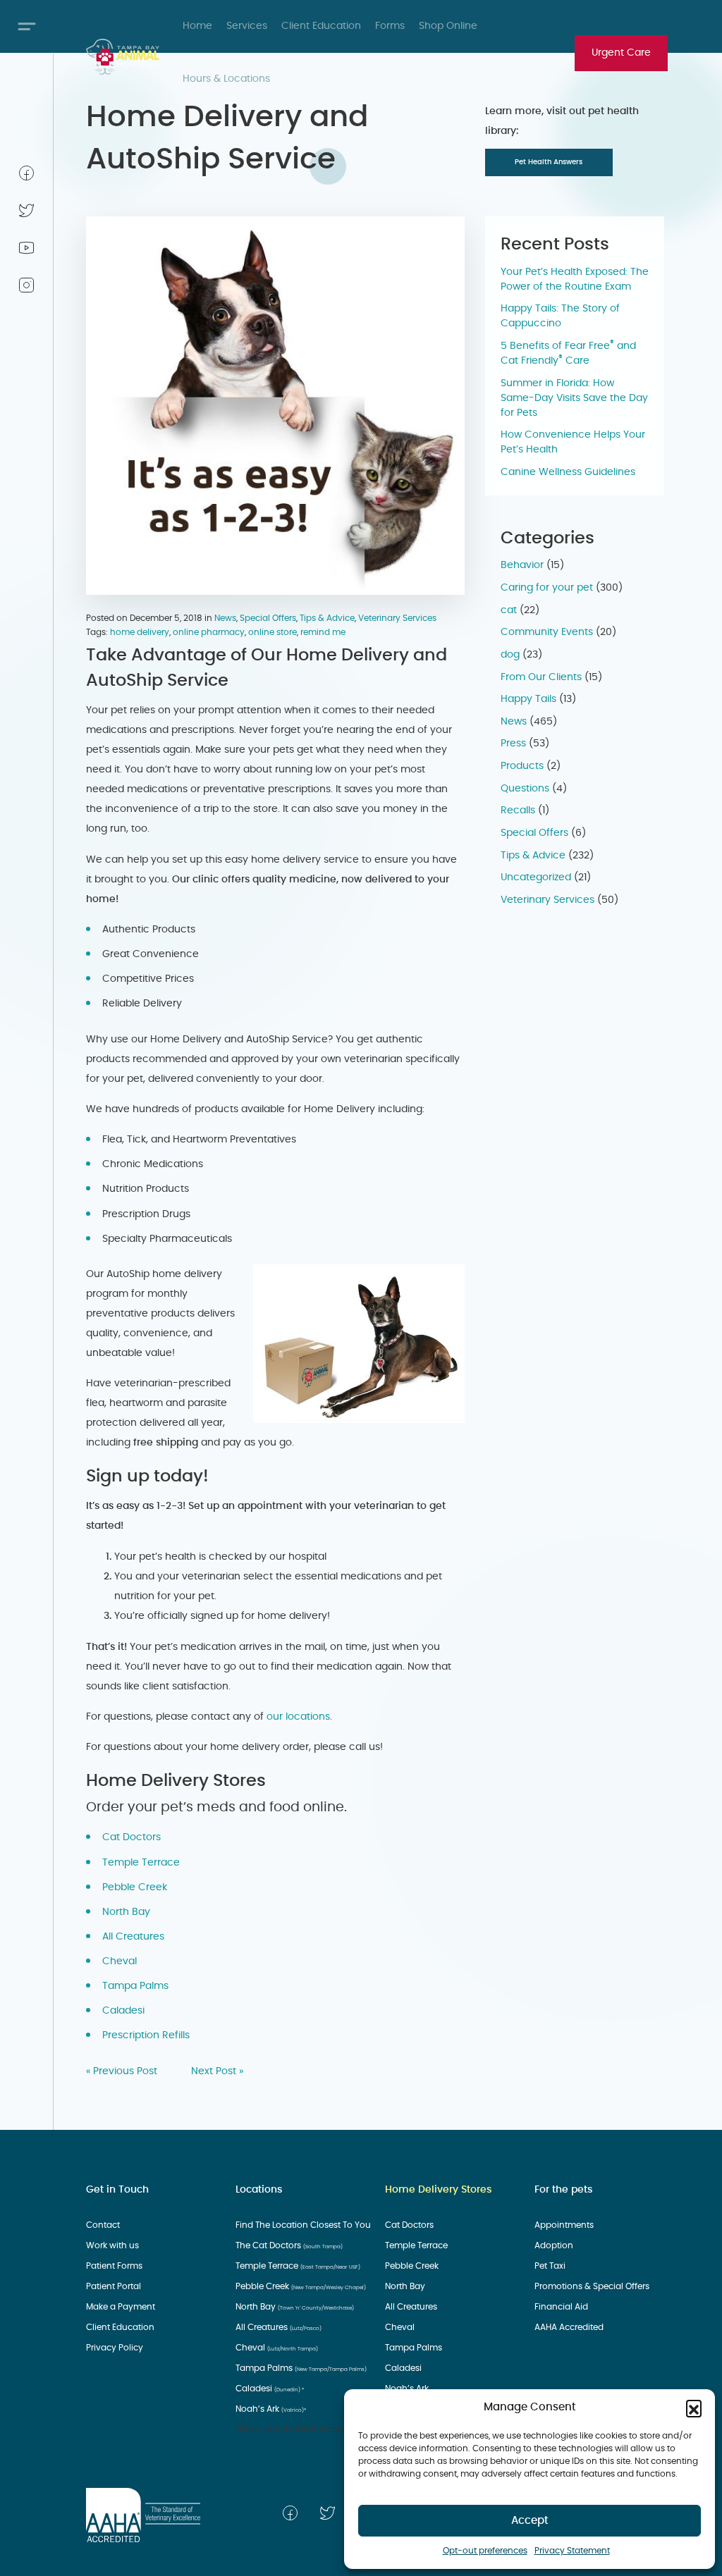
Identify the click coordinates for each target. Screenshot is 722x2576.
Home (197, 26)
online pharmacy (209, 632)
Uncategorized (536, 877)
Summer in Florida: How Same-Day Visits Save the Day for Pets (574, 398)
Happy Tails (528, 699)
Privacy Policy (116, 2348)
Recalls (518, 811)
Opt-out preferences (485, 2551)
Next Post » (217, 2071)
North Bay (126, 1912)
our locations (298, 1717)
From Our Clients (541, 677)
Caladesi (125, 2011)
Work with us (114, 2245)
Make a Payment (122, 2307)
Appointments (565, 2225)
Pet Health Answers (549, 162)
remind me (323, 632)
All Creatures (135, 1937)
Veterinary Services (397, 618)
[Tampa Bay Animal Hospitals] (123, 57)
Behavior (522, 565)
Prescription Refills (147, 2035)
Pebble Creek (136, 1887)
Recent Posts (555, 245)
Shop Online (448, 26)
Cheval (121, 1961)
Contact (104, 2225)
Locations (259, 2190)
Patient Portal (115, 2286)
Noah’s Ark (271, 2409)
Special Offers (268, 618)
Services (247, 26)
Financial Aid (562, 2307)
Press (513, 744)
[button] (694, 2408)
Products (522, 766)
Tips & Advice (327, 618)
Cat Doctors (133, 1837)
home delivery (140, 632)
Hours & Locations (226, 79)
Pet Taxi (551, 2266)
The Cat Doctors (289, 2245)
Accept (530, 2521)
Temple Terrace (142, 1863)
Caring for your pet (547, 588)
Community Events (547, 632)
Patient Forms (115, 2266)
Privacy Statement (572, 2551)
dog (510, 655)
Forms (390, 26)
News (225, 618)
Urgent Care (621, 53)
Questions (525, 789)
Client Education (321, 26)
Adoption (555, 2245)
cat (509, 610)
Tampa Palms (137, 1986)
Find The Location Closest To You (304, 2225)
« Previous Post (122, 2071)
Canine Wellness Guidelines (568, 472)
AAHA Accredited (570, 2327)
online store (273, 632)
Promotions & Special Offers (593, 2286)
